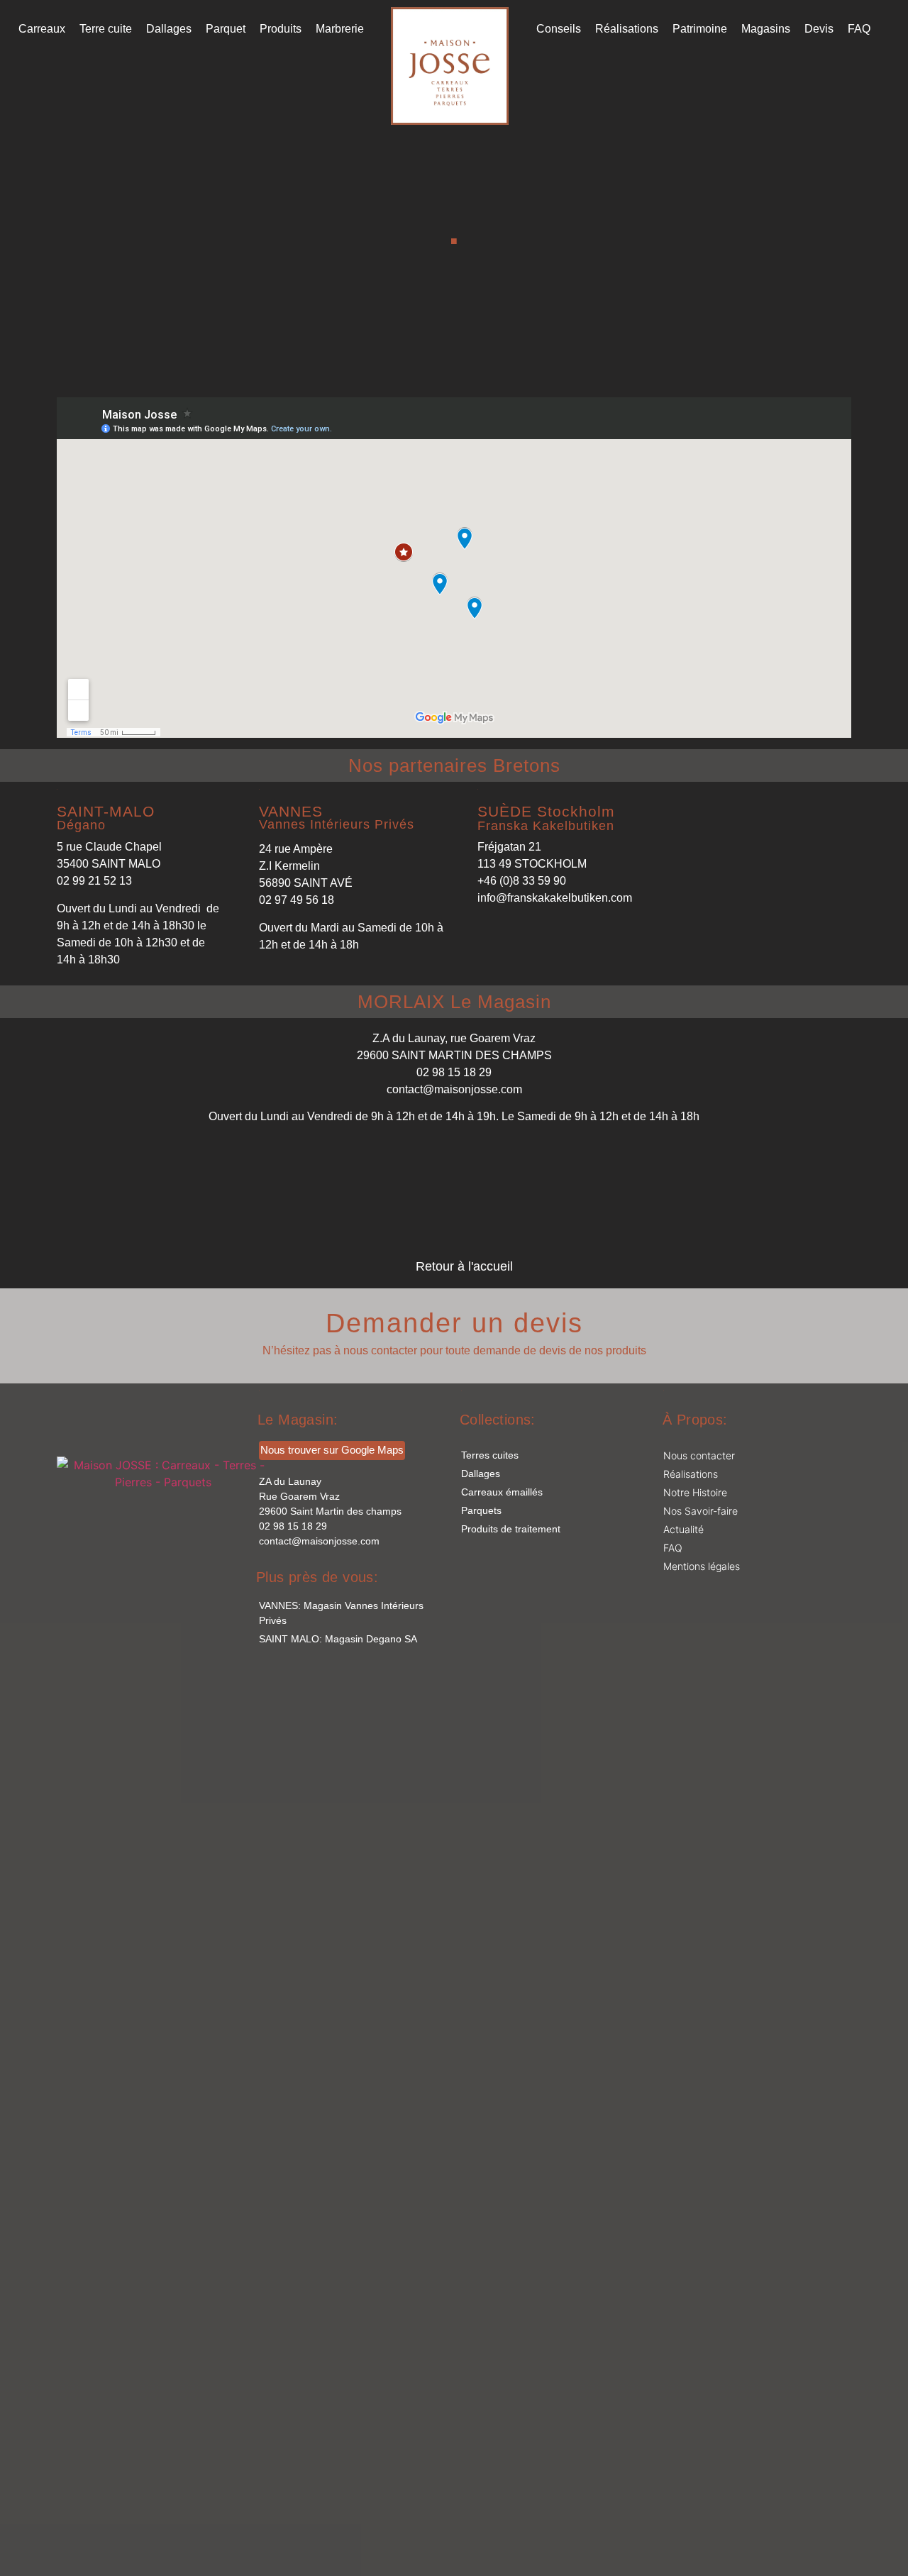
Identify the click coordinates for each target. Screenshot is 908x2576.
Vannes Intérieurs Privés (337, 824)
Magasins (766, 29)
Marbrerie (340, 29)
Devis (819, 29)
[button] (106, 811)
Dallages (169, 29)
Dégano (81, 825)
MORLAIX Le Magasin (454, 1002)
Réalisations (627, 29)
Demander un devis (454, 1323)
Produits (281, 29)
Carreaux (42, 29)
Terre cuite (106, 29)
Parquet (226, 29)
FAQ (859, 29)
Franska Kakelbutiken (546, 826)
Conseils (559, 29)
